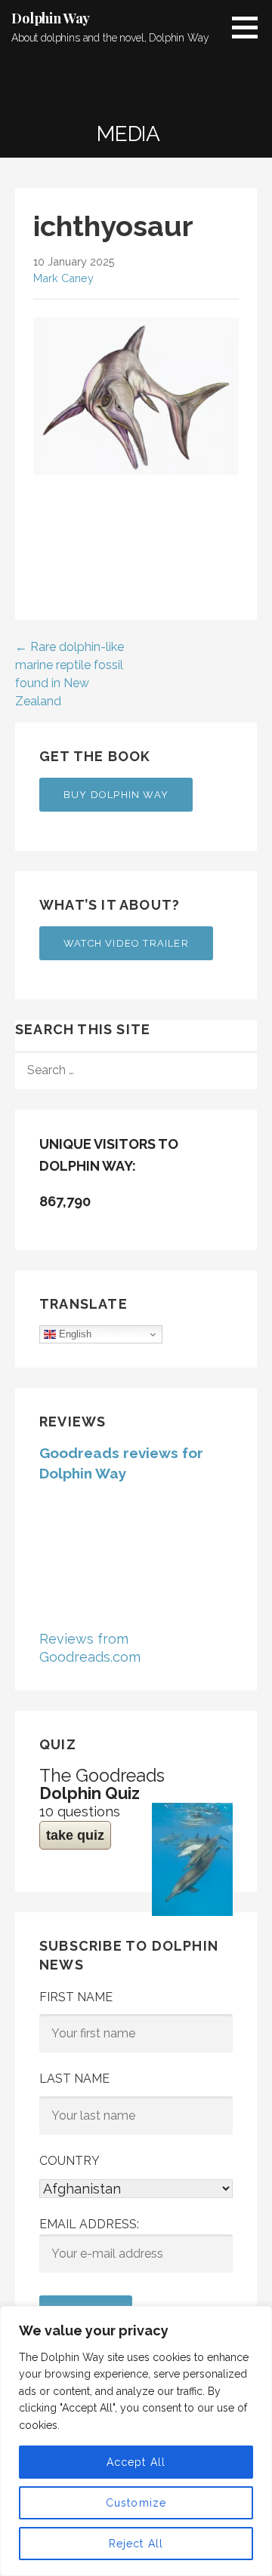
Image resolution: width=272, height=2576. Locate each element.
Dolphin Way (51, 18)
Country (70, 2161)
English (74, 1334)
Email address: (89, 2224)
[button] (250, 27)
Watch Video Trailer (126, 943)
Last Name (74, 2079)
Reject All (136, 2544)
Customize (136, 2503)
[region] (136, 2441)
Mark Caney (63, 278)
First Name (76, 1997)
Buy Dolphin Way (116, 795)
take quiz (75, 1835)
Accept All (136, 2462)
